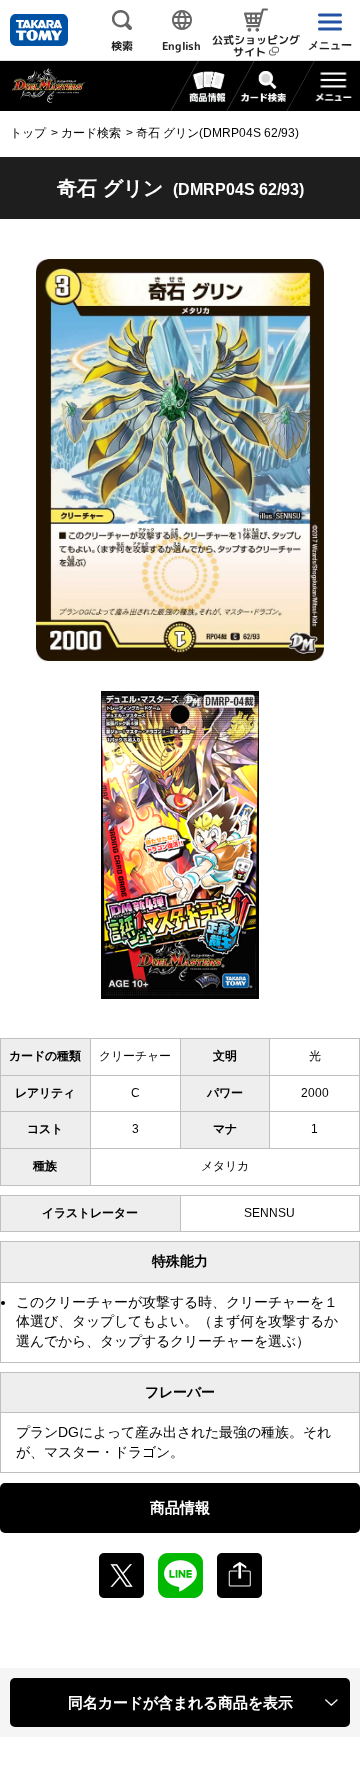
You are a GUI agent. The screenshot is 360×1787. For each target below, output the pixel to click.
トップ (28, 133)
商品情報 (180, 1507)
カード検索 (91, 133)
